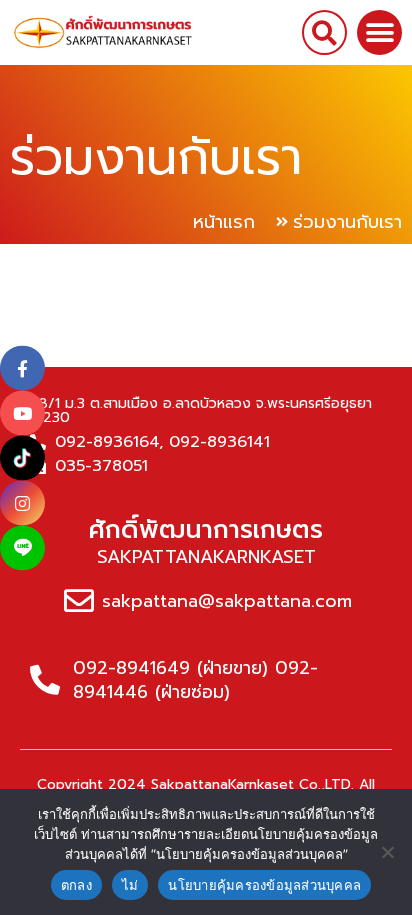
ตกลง (76, 885)
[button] (324, 32)
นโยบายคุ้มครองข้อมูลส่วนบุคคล (264, 885)
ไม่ (130, 885)
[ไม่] (387, 852)
